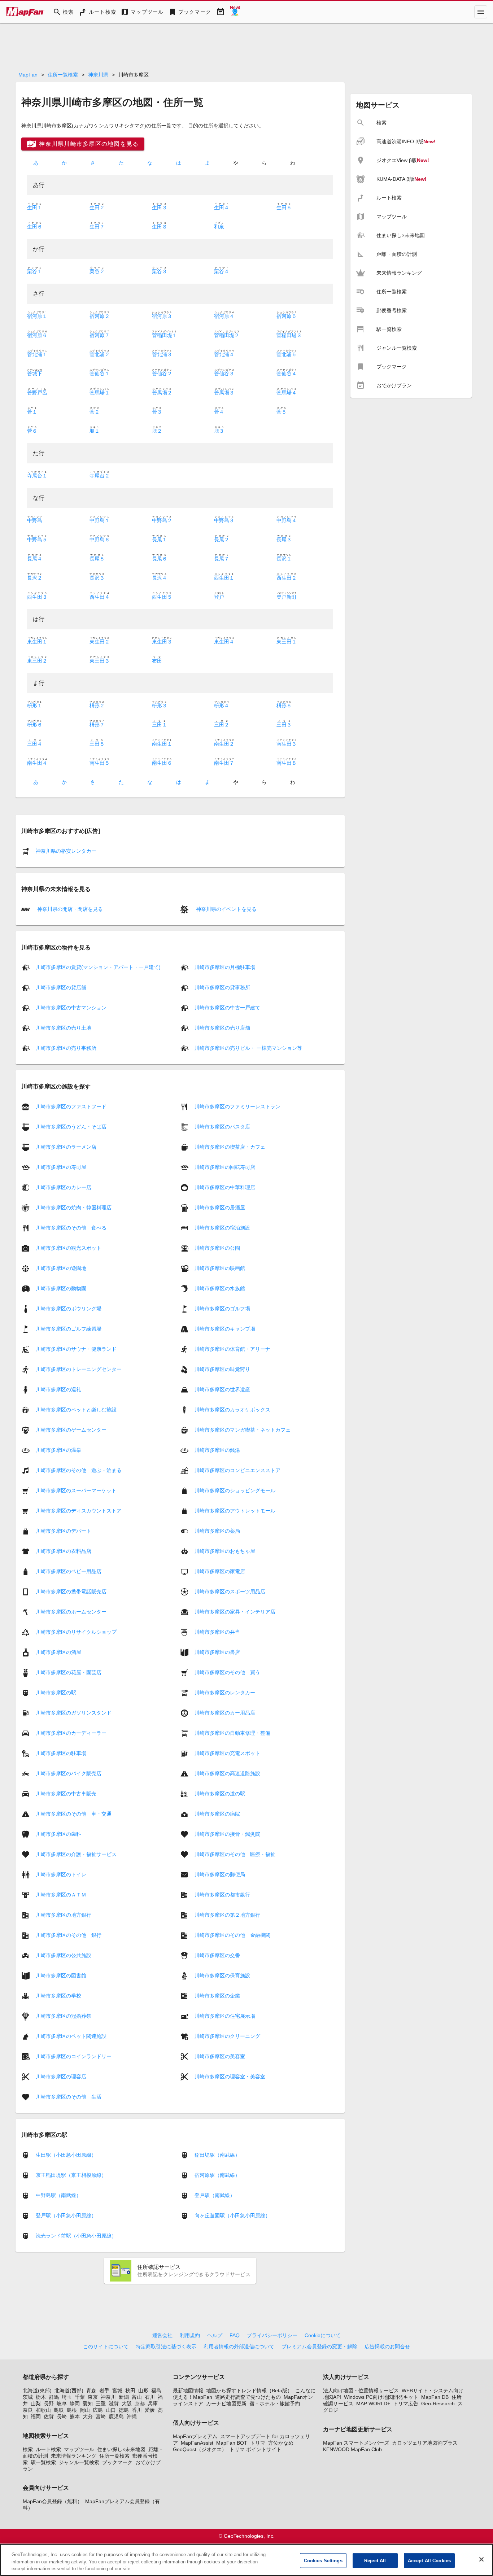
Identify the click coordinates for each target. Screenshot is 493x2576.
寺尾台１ (37, 476)
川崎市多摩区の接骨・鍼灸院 (227, 1834)
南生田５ (100, 763)
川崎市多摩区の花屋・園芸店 (69, 1672)
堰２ (157, 431)
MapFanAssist (197, 2443)
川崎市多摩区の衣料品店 (64, 1551)
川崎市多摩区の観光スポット (69, 1248)
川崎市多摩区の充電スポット (227, 1753)
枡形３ (160, 706)
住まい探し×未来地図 (121, 2449)
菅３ (157, 412)
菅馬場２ (162, 393)
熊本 (75, 2416)
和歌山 (43, 2410)
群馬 (54, 2397)
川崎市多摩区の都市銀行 (222, 1894)
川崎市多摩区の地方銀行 (64, 1914)
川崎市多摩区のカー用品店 (225, 1712)
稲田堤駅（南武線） (217, 2155)
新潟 (124, 2397)
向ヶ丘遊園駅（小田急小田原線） (232, 2215)
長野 (49, 2403)
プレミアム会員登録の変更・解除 (319, 2346)
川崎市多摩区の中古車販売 (66, 1793)
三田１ (160, 725)
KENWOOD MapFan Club (352, 2449)
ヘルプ (215, 2335)
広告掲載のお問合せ (387, 2346)
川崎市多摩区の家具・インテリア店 (235, 1611)
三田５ (97, 744)
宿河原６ (37, 335)
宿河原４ (224, 316)
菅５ (282, 412)
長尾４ (35, 559)
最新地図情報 (188, 2391)
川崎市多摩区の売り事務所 (66, 1048)
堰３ (219, 431)
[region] (247, 2560)
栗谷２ (97, 271)
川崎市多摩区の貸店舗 (61, 987)
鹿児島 (116, 2416)
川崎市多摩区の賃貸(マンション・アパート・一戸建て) (98, 967)
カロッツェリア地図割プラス (425, 2443)
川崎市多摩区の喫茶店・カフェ (230, 1147)
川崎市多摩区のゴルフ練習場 (69, 1328)
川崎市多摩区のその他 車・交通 (74, 1813)
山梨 (36, 2403)
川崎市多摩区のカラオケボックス (232, 1409)
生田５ (284, 208)
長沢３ (97, 578)
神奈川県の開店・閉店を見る (69, 909)
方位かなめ (281, 2443)
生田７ (97, 227)
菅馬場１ (100, 393)
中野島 (35, 520)
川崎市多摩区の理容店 (61, 2076)
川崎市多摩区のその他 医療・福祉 (235, 1854)
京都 (140, 2403)
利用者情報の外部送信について (239, 2346)
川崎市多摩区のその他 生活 (69, 2096)
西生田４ (100, 597)
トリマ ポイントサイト (256, 2449)
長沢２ (35, 578)
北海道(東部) (37, 2391)
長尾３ (284, 540)
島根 (72, 2410)
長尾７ (222, 559)
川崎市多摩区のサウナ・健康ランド (76, 1349)
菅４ (219, 412)
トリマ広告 (406, 2403)
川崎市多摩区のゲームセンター (71, 1429)
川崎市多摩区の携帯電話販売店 (71, 1591)
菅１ (32, 412)
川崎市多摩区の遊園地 (61, 1268)
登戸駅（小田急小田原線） (66, 2215)
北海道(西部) (69, 2391)
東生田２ (100, 642)
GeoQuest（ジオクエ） (200, 2449)
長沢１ (284, 559)
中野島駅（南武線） (58, 2195)
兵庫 (153, 2403)
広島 (98, 2410)
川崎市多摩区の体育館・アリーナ (232, 1349)
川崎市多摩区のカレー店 (64, 1187)
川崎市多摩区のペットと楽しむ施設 (76, 1409)
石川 (150, 2397)
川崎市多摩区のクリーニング (227, 2036)
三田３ (284, 725)
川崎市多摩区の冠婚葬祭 (64, 2016)
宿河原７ (100, 335)
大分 (88, 2416)
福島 (156, 2391)
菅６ (32, 431)
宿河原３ (162, 316)
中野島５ (37, 540)
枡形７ (97, 725)
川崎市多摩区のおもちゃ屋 (225, 1551)
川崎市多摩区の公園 (217, 1248)
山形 (143, 2391)
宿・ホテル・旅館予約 (275, 2403)
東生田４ (224, 642)
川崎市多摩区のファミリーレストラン (237, 1106)
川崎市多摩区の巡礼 (58, 1389)
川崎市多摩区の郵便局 (220, 1874)
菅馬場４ (287, 393)
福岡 (36, 2416)
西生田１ (224, 578)
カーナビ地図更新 (226, 2403)
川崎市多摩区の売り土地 (64, 1028)
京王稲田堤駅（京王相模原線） (71, 2175)
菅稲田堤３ (289, 335)
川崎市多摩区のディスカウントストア (79, 1510)
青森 (91, 2391)
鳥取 (59, 2410)
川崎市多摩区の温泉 (58, 1450)
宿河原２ (100, 316)
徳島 (124, 2410)
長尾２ (222, 540)
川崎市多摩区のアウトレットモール (235, 1510)
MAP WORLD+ (373, 2403)
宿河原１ (37, 316)
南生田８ (287, 763)
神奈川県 (98, 75)
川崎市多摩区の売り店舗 (222, 1028)
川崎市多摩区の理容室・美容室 (230, 2076)
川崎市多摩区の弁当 (217, 1632)
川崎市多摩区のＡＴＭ (61, 1894)
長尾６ (160, 559)
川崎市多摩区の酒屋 (58, 1652)
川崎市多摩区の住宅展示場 (225, 2016)
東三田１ (287, 642)
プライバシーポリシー (272, 2335)
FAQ (235, 2335)
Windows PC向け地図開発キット (381, 2397)
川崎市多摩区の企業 (217, 1995)
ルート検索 (48, 2449)
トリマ (258, 2443)
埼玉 (67, 2397)
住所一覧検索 (63, 75)
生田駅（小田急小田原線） (66, 2155)
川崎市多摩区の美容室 (220, 2056)
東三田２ (37, 661)
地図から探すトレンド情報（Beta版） (249, 2391)
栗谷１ (35, 271)
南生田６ (162, 763)
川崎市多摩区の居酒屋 (220, 1207)
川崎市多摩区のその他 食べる (71, 1227)
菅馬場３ (224, 393)
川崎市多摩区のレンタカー (225, 1692)
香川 (137, 2410)
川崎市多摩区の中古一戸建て (227, 1008)
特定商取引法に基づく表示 (166, 2346)
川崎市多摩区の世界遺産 (222, 1389)
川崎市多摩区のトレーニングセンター (79, 1369)
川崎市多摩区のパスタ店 (222, 1126)
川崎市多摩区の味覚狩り (222, 1369)
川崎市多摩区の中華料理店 (225, 1187)
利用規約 (190, 2335)
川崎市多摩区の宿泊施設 (222, 1227)
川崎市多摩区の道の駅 (220, 1793)
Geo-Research (438, 2403)
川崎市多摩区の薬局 (217, 1531)
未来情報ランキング (74, 2456)
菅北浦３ (162, 354)
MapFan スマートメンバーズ (356, 2443)
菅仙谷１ (100, 374)
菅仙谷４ (287, 374)
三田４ (35, 744)
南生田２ (224, 744)
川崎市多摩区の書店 (217, 1652)
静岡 (75, 2403)
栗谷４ (222, 271)
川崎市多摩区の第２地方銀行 (227, 1914)
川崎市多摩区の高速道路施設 (227, 1773)
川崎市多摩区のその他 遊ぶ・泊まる (79, 1470)
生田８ (160, 227)
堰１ (95, 431)
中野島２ (162, 520)
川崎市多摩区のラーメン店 (66, 1147)
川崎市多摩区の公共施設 (64, 1955)
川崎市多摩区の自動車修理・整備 (232, 1733)
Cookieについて (323, 2335)
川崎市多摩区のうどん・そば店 (71, 1126)
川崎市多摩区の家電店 (220, 1571)
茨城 (28, 2397)
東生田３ (162, 642)
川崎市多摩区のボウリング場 (69, 1308)
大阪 (127, 2403)
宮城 (117, 2391)
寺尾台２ (100, 476)
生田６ (35, 227)
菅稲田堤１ (165, 335)
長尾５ (97, 559)
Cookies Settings (323, 2560)
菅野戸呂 (37, 393)
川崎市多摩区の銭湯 (217, 1450)
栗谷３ (160, 271)
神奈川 (108, 2397)
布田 (157, 661)
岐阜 (62, 2403)
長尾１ (160, 540)
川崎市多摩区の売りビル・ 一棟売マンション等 (248, 1048)
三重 (101, 2403)
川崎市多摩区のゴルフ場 (222, 1308)
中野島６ (100, 540)
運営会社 (162, 2335)
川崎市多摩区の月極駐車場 (225, 967)
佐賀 (49, 2416)
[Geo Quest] (235, 12)
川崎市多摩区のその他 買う (227, 1672)
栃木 (41, 2397)
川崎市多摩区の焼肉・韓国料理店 (74, 1207)
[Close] (481, 2559)
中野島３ (224, 520)
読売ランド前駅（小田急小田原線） (76, 2236)
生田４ (222, 208)
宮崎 (101, 2416)
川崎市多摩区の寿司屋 (61, 1167)
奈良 (28, 2410)
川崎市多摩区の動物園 (61, 1288)
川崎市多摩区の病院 (217, 1813)
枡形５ (284, 706)
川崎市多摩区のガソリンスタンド (74, 1712)
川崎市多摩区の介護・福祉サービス (76, 1854)
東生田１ (37, 642)
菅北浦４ (224, 354)
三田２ (222, 725)
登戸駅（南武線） (215, 2195)
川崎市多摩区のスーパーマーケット (76, 1490)
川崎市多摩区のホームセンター (71, 1611)
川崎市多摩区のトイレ (61, 1874)
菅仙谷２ (162, 374)
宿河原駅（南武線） (217, 2175)
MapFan (28, 75)
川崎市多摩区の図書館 (61, 1975)
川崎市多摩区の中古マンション (71, 1008)
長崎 (62, 2416)
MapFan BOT (232, 2443)
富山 (137, 2397)
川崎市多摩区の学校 (58, 1995)
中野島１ (100, 520)
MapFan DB (435, 2397)
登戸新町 (287, 597)
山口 (111, 2410)
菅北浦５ (287, 354)
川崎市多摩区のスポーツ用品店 (230, 1591)
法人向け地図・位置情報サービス (361, 2391)
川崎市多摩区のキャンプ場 (225, 1328)
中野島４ (287, 520)
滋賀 (114, 2403)
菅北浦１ (37, 354)
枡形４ (222, 706)
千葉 (80, 2397)
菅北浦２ (100, 354)
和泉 (219, 227)
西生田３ (37, 597)
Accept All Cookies (429, 2560)
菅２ (95, 412)
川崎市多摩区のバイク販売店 (69, 1773)
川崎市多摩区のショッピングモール (235, 1490)
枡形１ (35, 706)
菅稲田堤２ (227, 335)
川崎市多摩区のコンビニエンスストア (237, 1470)
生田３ (160, 208)
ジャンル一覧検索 (79, 2462)
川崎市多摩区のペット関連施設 (71, 2036)
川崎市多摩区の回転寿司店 (225, 1167)
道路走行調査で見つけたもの (248, 2397)
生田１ (35, 208)
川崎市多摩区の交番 (217, 1955)
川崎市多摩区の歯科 (58, 1834)
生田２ (97, 208)
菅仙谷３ (224, 374)
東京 (93, 2397)
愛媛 (150, 2410)
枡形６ (35, 725)
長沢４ (160, 578)
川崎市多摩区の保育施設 (222, 1975)
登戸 (219, 597)
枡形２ (97, 706)
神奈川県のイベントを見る (226, 909)
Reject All (375, 2560)
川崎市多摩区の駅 (56, 1692)
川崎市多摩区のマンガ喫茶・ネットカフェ (243, 1429)
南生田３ (287, 744)
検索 (28, 2449)
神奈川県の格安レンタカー (66, 851)
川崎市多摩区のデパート (64, 1531)
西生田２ (287, 578)
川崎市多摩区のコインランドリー (74, 2056)
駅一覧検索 (43, 2462)
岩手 (104, 2391)
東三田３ (100, 661)
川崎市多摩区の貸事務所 (222, 987)
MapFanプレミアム (195, 2436)
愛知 (88, 2403)
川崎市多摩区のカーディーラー (71, 1733)
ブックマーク (117, 2462)
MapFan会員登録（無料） (53, 2501)
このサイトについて (106, 2346)
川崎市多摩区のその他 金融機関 (232, 1935)
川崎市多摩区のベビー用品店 (69, 1571)
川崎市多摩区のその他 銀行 (69, 1935)
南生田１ (162, 744)
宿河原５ (287, 316)
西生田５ (162, 597)
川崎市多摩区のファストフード (71, 1106)
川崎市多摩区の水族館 (220, 1288)
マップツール (79, 2449)
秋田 (130, 2391)
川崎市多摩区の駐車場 (61, 1753)
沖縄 (132, 2416)
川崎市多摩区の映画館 (220, 1268)
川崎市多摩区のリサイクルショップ (76, 1632)
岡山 (85, 2410)
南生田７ (224, 763)
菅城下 (35, 374)
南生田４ (37, 763)
